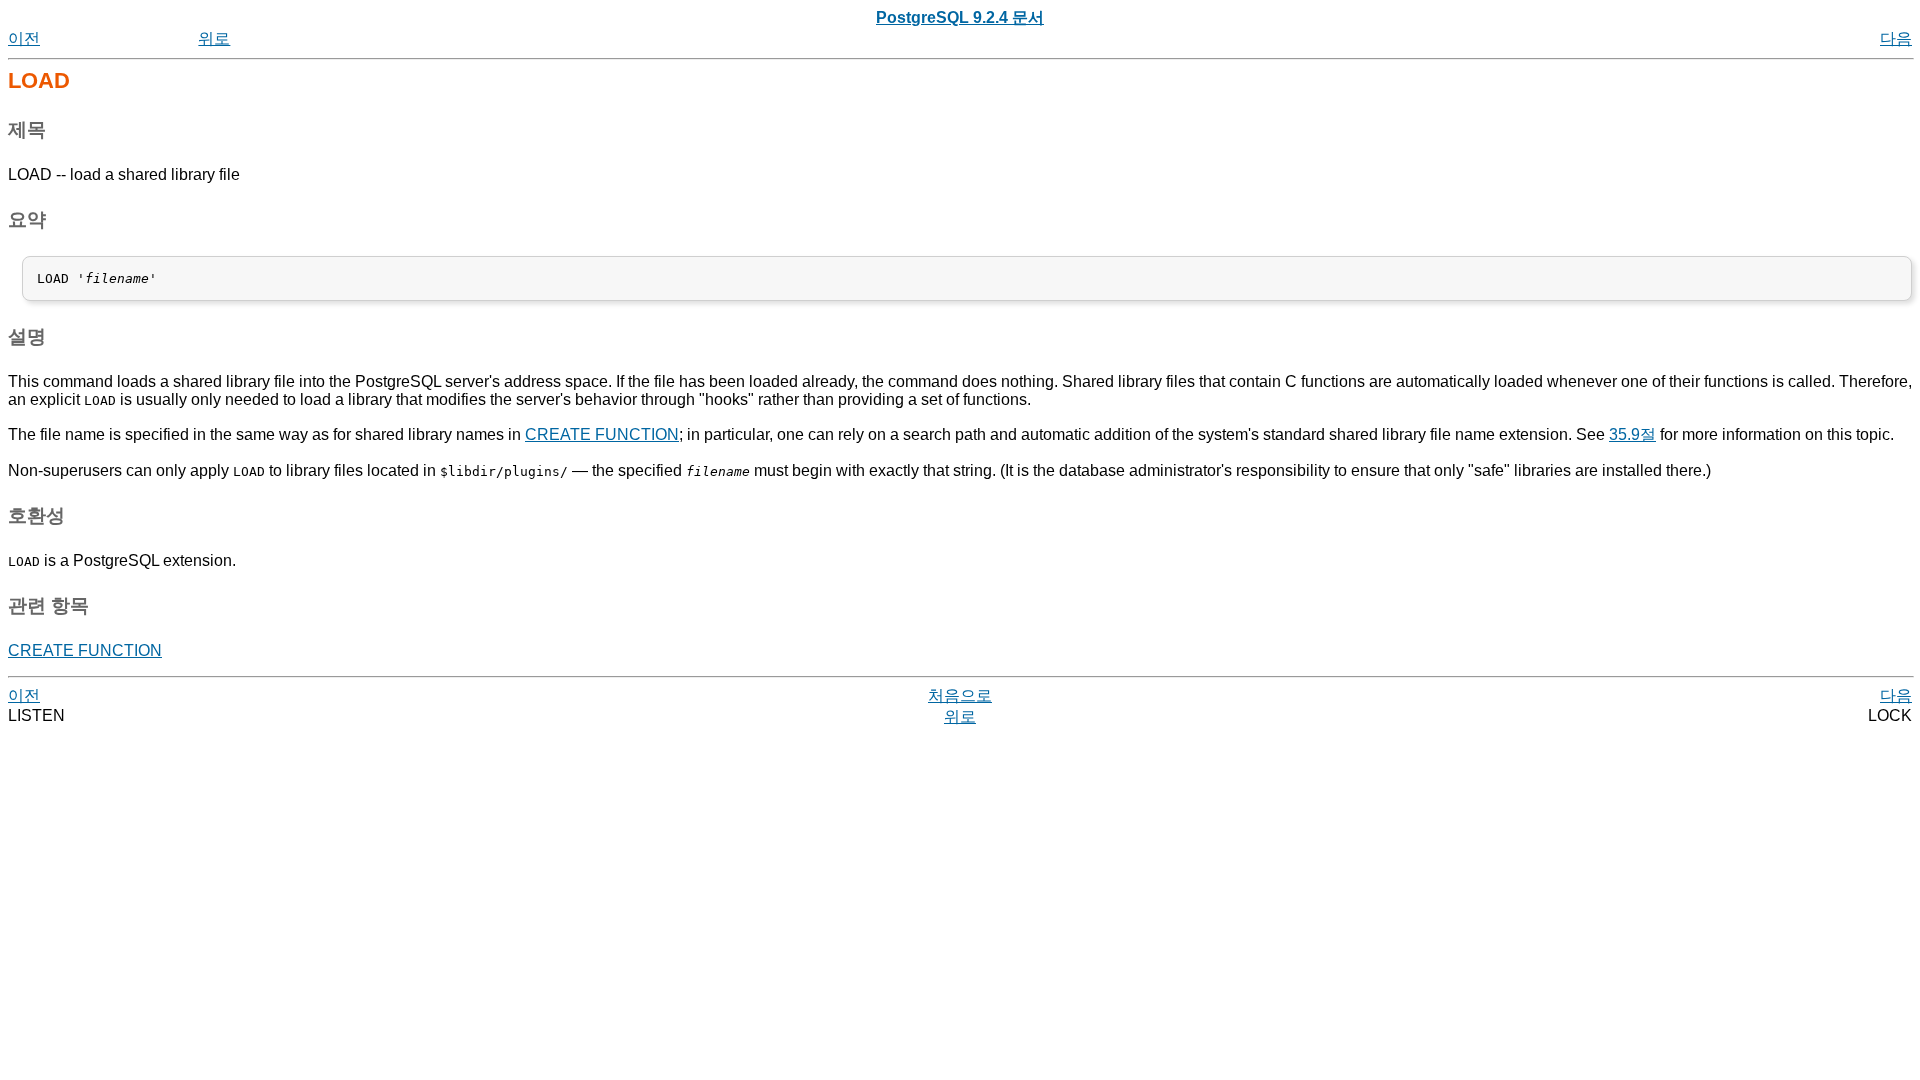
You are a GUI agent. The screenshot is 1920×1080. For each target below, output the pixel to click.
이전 (24, 38)
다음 (1896, 38)
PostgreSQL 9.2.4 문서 (960, 17)
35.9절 (1632, 434)
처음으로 (960, 695)
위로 (214, 38)
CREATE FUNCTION (602, 434)
